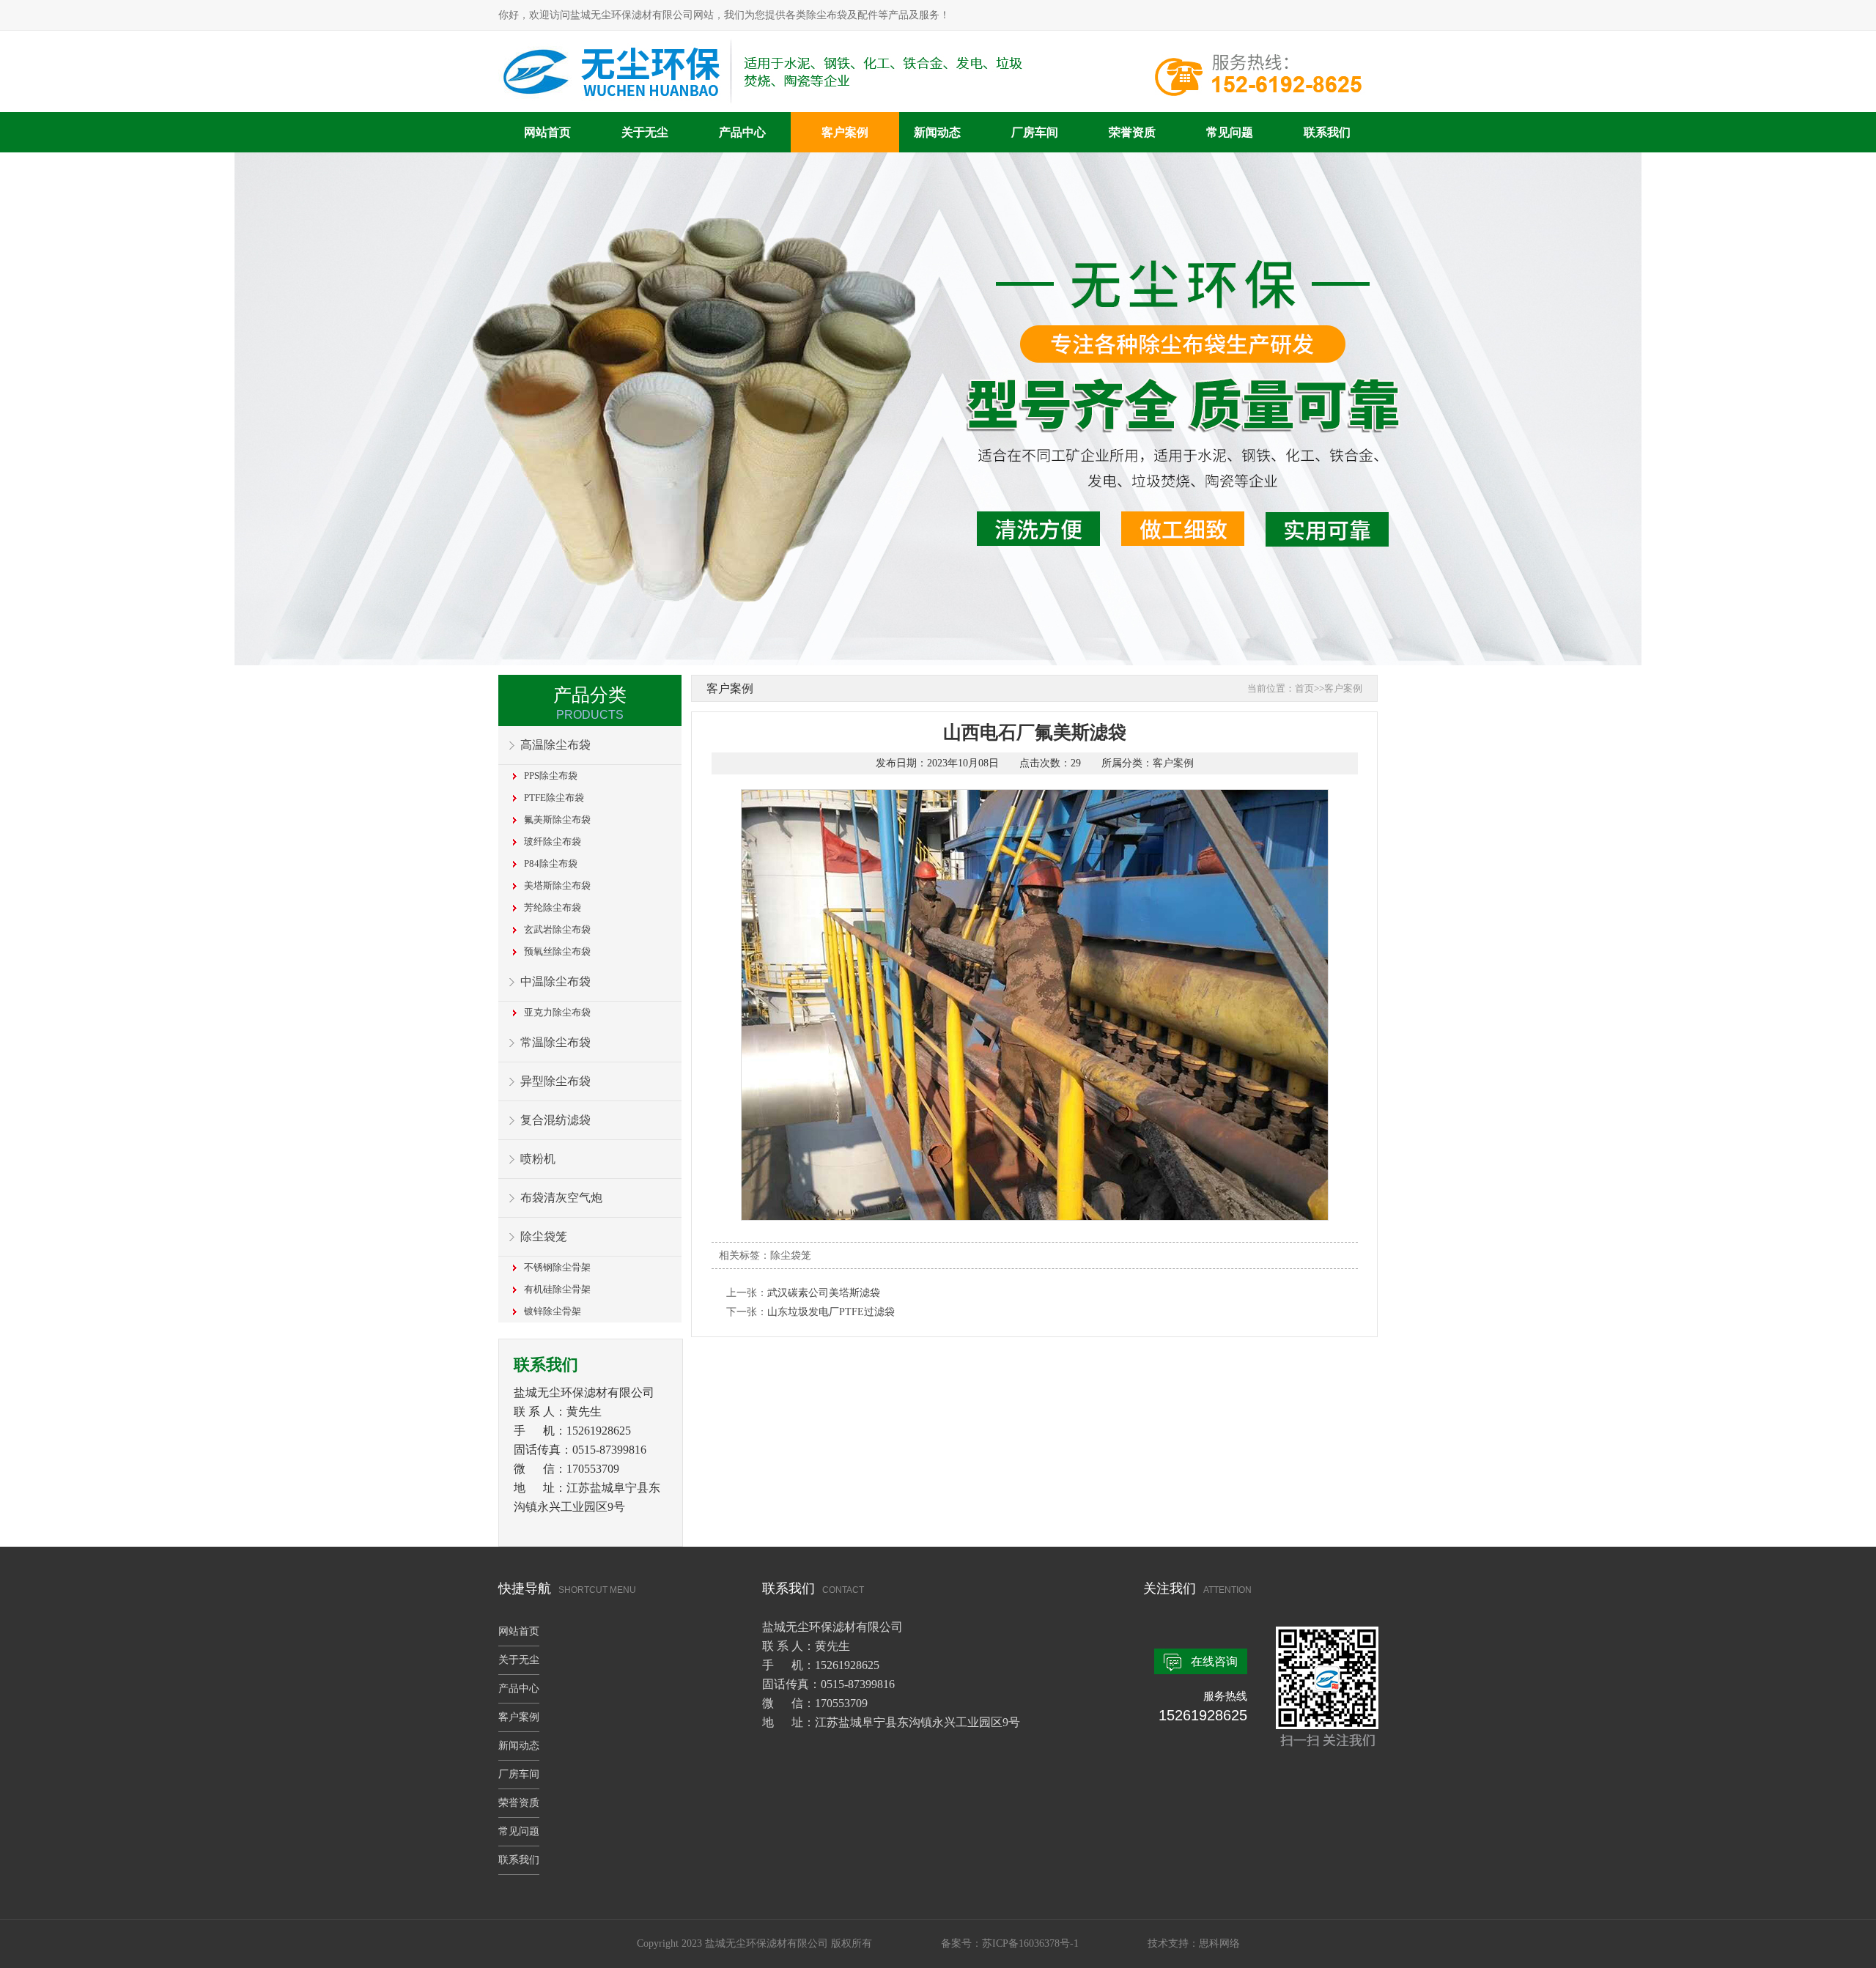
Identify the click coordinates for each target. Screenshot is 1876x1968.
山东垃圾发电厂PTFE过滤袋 (831, 1312)
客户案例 (845, 132)
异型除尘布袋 (555, 1081)
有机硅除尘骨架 (557, 1289)
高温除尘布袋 (555, 745)
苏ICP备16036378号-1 (1030, 1943)
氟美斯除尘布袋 (557, 820)
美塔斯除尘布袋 (557, 885)
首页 (1304, 688)
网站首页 (547, 132)
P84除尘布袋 (551, 863)
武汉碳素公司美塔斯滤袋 (824, 1293)
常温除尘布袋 (555, 1042)
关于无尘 (645, 132)
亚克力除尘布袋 (557, 1012)
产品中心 (742, 132)
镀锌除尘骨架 (553, 1311)
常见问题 (1230, 132)
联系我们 (1327, 132)
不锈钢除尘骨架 (557, 1267)
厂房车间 (1035, 132)
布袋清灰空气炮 (561, 1198)
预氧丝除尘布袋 (557, 951)
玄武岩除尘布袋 (557, 929)
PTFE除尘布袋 (554, 798)
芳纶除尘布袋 (553, 907)
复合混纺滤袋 (555, 1120)
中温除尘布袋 (555, 981)
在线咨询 (1214, 1661)
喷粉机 (538, 1159)
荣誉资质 (1132, 132)
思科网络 (1219, 1943)
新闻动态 (937, 132)
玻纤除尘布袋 (553, 841)
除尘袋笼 (544, 1236)
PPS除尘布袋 (551, 776)
